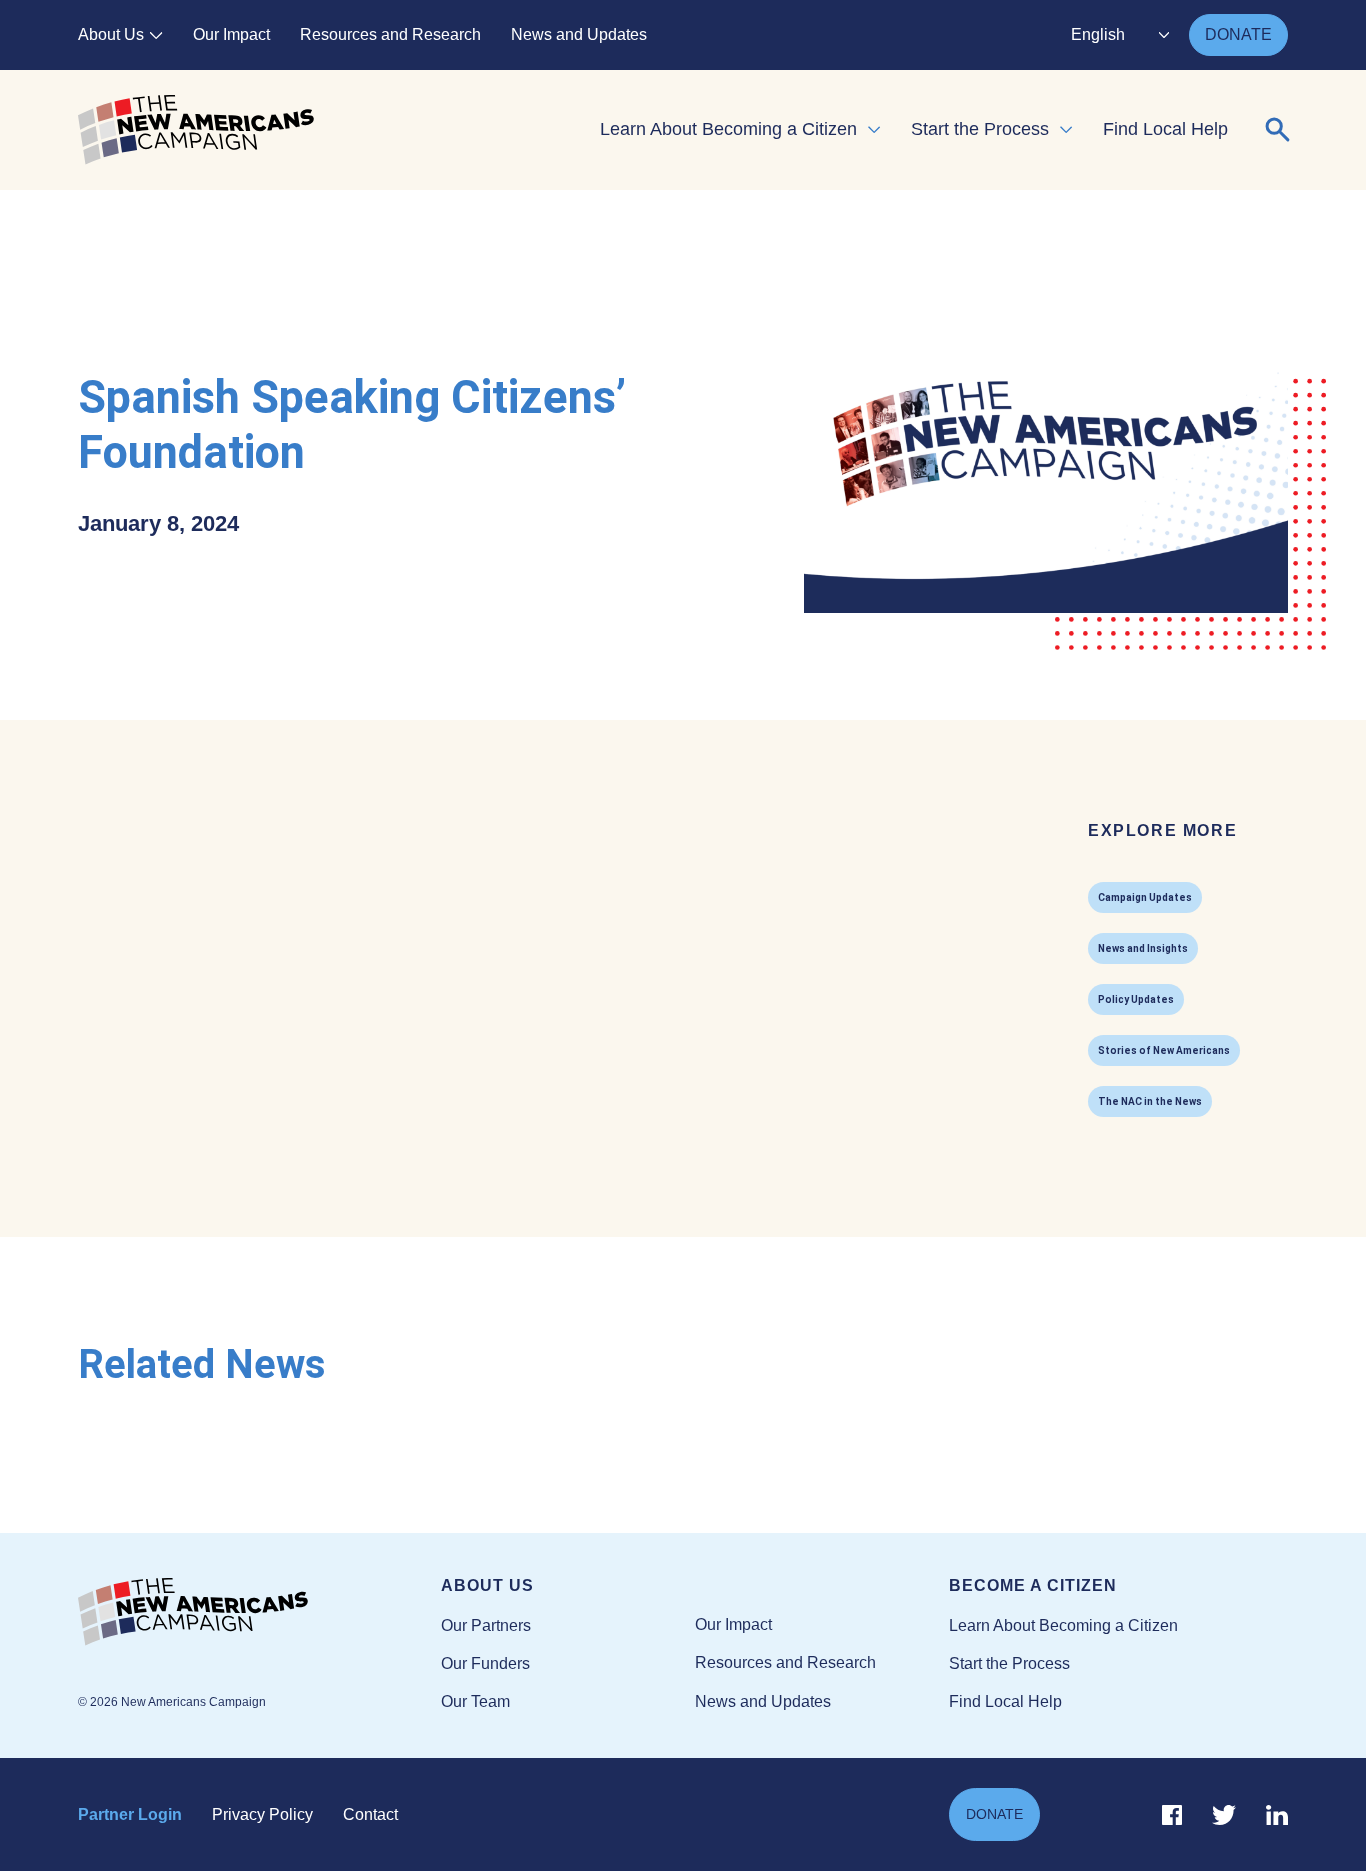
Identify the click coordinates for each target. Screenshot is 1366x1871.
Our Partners (486, 1625)
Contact (370, 1814)
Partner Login (130, 1814)
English (1098, 34)
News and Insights (1143, 948)
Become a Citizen (1033, 1585)
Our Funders (485, 1663)
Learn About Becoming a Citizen (728, 129)
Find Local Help (1165, 129)
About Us (111, 34)
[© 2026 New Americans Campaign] (259, 1613)
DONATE (1238, 34)
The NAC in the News (1150, 1101)
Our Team (475, 1701)
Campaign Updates (1145, 897)
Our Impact (231, 34)
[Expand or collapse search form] (1278, 130)
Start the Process (980, 129)
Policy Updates (1136, 999)
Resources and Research (390, 34)
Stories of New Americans (1164, 1050)
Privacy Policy (262, 1814)
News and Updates (579, 34)
